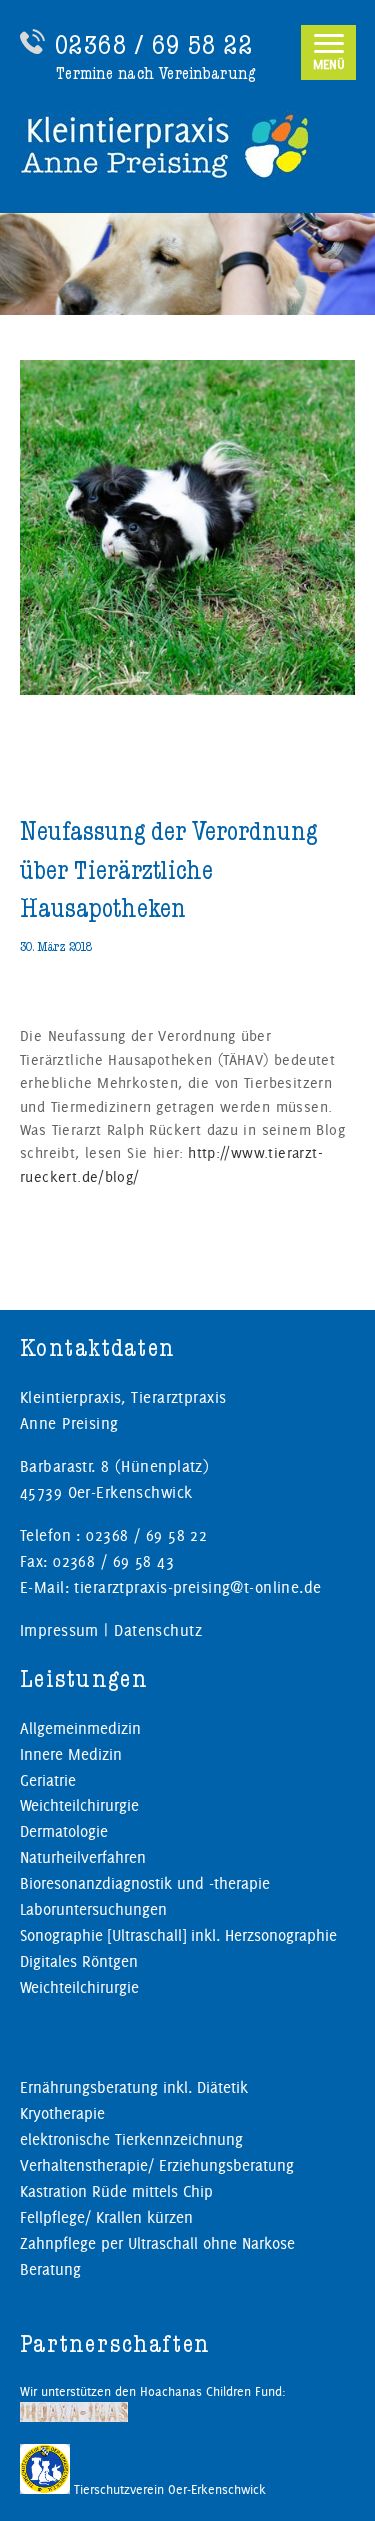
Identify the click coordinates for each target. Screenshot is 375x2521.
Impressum (59, 1630)
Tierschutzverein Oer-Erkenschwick (168, 2489)
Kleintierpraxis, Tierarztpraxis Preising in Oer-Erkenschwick (187, 145)
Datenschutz (158, 1630)
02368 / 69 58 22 (154, 45)
